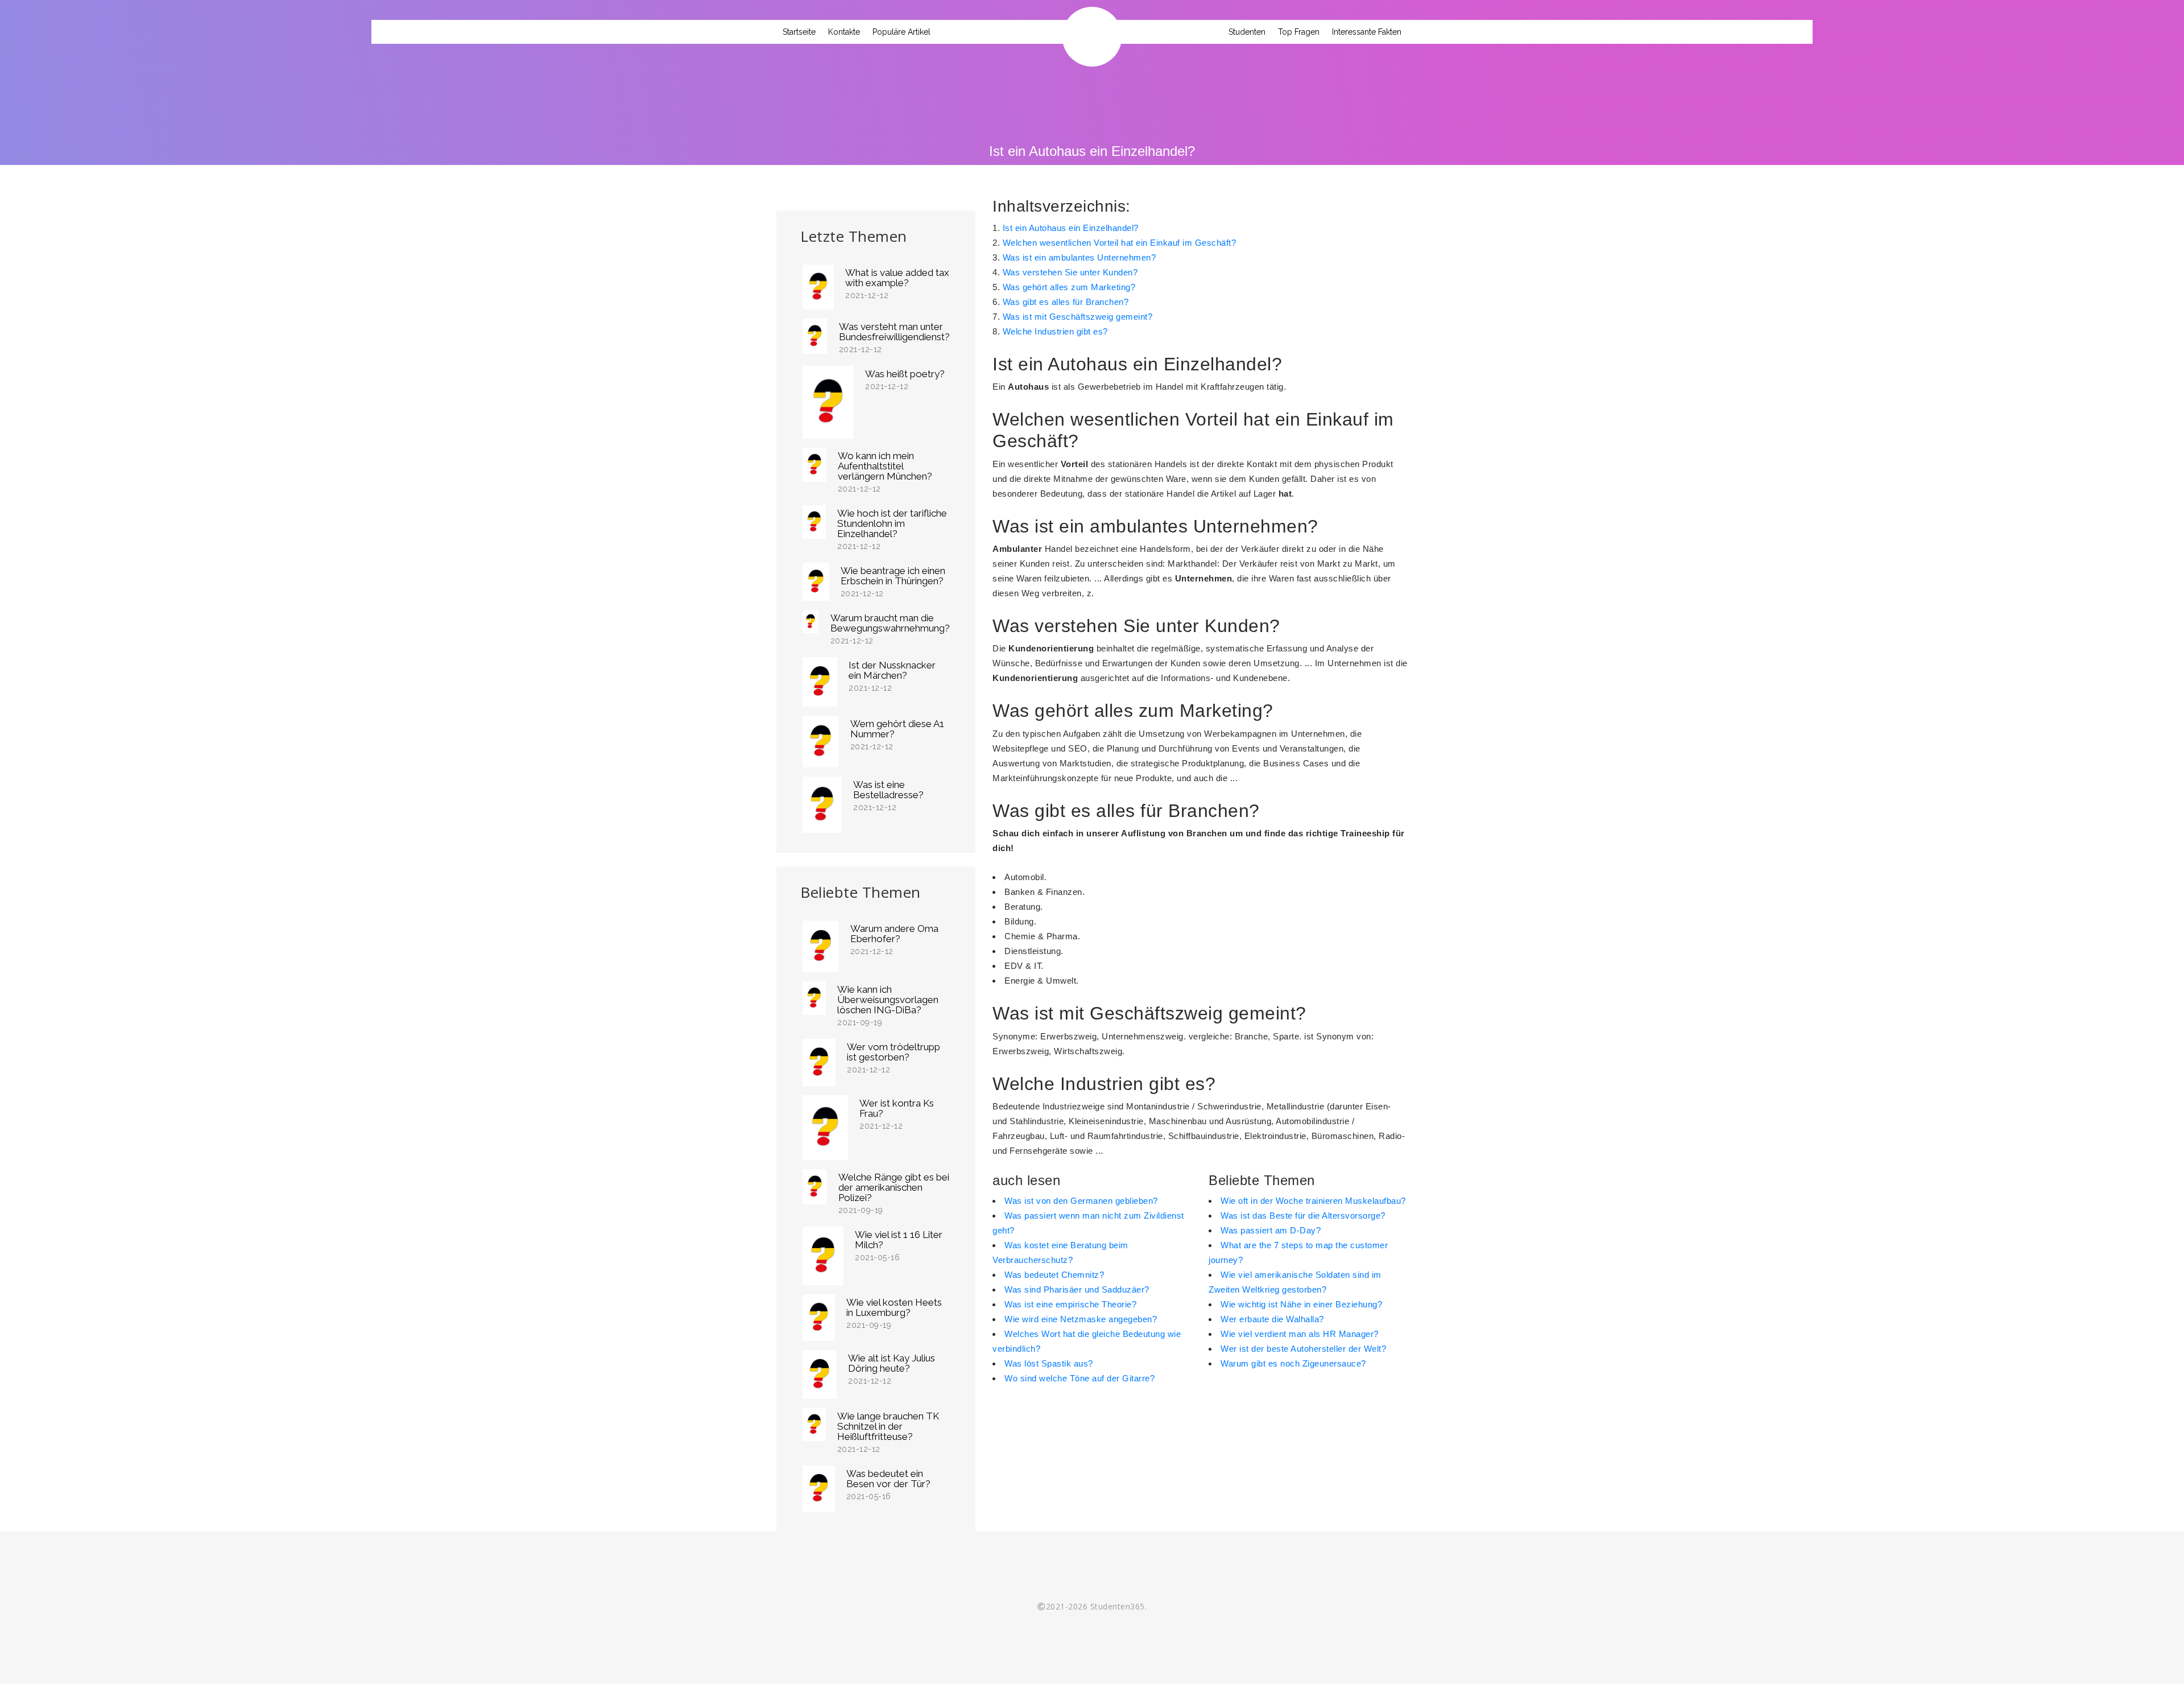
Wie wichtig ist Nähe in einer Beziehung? (1301, 1304)
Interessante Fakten (1367, 32)
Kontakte (844, 32)
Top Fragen (1299, 32)
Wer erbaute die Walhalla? (1272, 1319)
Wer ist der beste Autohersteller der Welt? (1303, 1349)
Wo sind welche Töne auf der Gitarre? (1079, 1378)
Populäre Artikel (901, 32)
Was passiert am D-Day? (1271, 1230)
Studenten (1247, 32)
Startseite (799, 32)
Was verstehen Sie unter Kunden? (1070, 272)
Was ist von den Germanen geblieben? (1081, 1201)
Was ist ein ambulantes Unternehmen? (1079, 257)
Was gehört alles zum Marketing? (1069, 287)
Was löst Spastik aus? (1049, 1363)
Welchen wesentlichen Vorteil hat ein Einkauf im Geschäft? (1120, 243)
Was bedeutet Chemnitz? (1054, 1275)
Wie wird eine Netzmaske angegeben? (1081, 1319)
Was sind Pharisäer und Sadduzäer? (1077, 1289)
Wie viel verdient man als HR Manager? (1300, 1334)
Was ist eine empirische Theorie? (1070, 1304)
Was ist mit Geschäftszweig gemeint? (1078, 317)
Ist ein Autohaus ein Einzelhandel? (1071, 228)
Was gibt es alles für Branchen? (1066, 302)
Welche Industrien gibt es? (1055, 331)
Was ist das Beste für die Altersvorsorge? (1303, 1215)
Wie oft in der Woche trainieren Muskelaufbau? (1313, 1201)
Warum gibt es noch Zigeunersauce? (1293, 1363)
